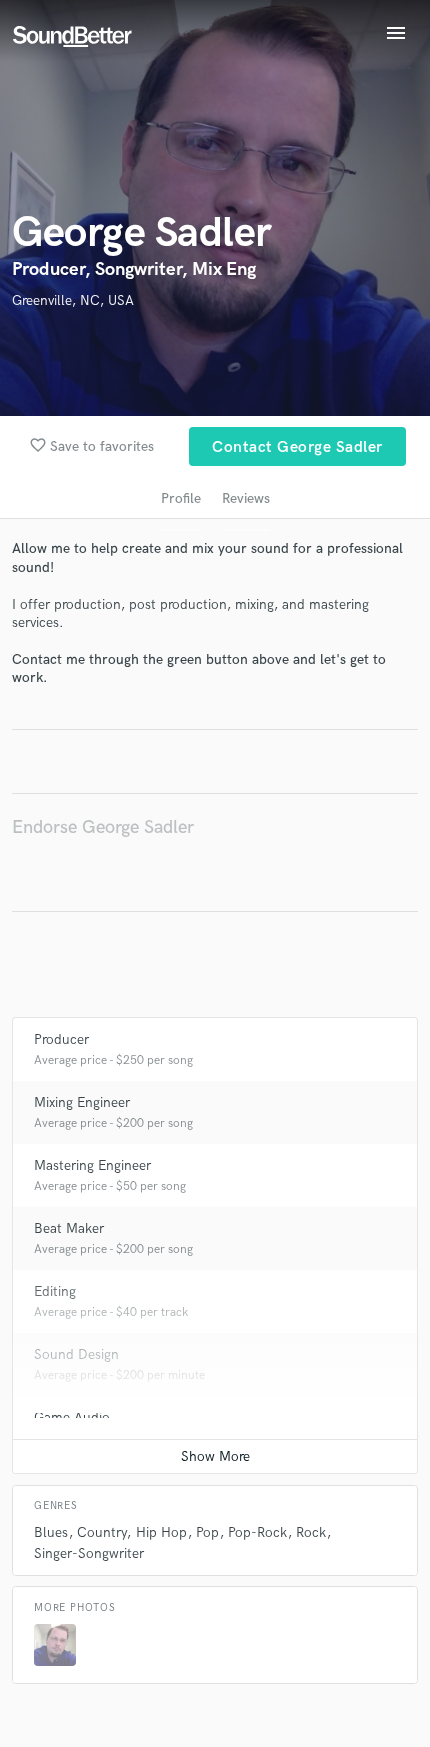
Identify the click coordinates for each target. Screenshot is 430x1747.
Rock (311, 1532)
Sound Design (76, 1354)
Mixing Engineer (82, 1102)
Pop (207, 1532)
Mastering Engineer (92, 1165)
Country (101, 1532)
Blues (51, 1532)
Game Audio (72, 1417)
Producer (61, 1039)
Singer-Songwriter (89, 1553)
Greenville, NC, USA (73, 300)
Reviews (246, 498)
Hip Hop (161, 1532)
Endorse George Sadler (103, 827)
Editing (55, 1291)
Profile (181, 498)
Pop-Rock (257, 1532)
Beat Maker (69, 1228)
